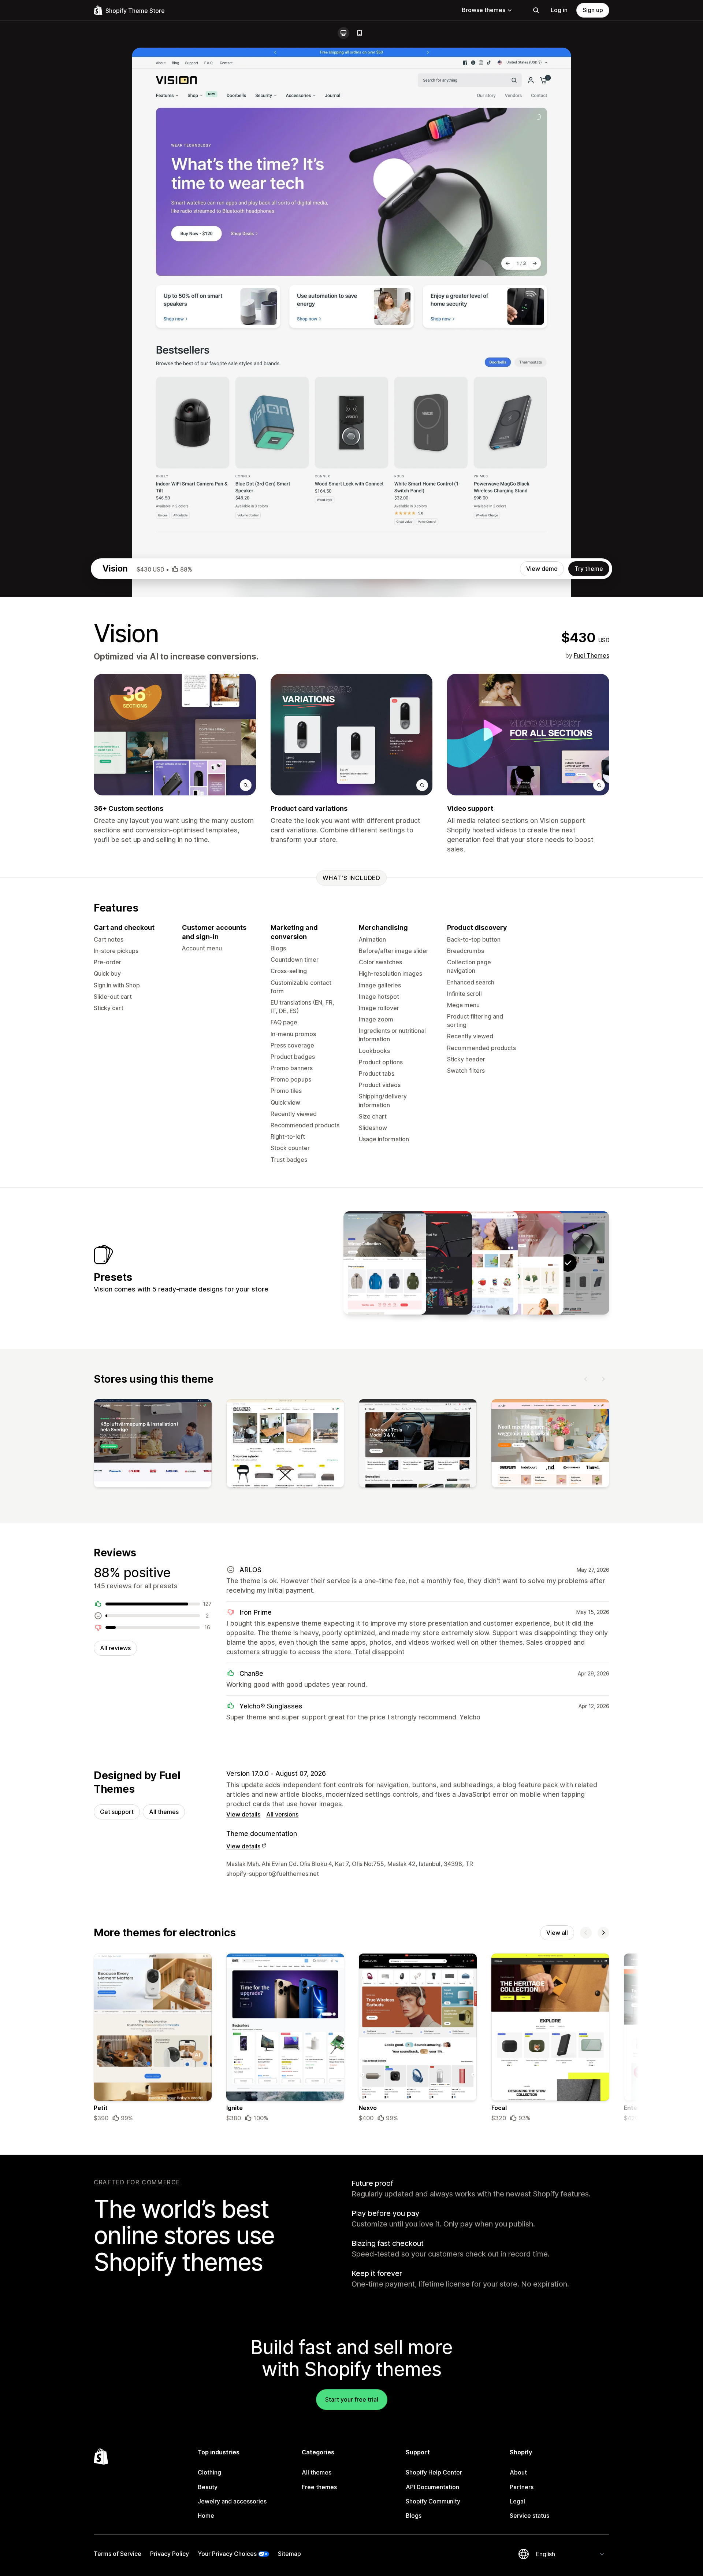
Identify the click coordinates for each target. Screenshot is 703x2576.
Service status (529, 2516)
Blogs (414, 2516)
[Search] (536, 10)
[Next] (603, 1379)
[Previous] (586, 1379)
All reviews (115, 1648)
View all (557, 1933)
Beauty (208, 2487)
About (518, 2472)
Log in (559, 10)
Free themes (319, 2487)
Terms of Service (118, 2554)
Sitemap (289, 2554)
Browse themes (483, 10)
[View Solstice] (385, 1263)
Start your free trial (352, 2399)
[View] (153, 1445)
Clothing (209, 2472)
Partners (522, 2487)
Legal (517, 2501)
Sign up (593, 10)
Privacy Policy (170, 2554)
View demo (542, 569)
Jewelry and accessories (232, 2501)
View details (243, 1814)
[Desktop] (343, 33)
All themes (164, 1812)
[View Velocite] (431, 1263)
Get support (117, 1812)
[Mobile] (360, 33)
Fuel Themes (592, 655)
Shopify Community (433, 2501)
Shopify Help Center (434, 2472)
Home (206, 2516)
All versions (282, 1814)
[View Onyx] (522, 1263)
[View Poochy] (476, 1263)
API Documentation (432, 2487)
